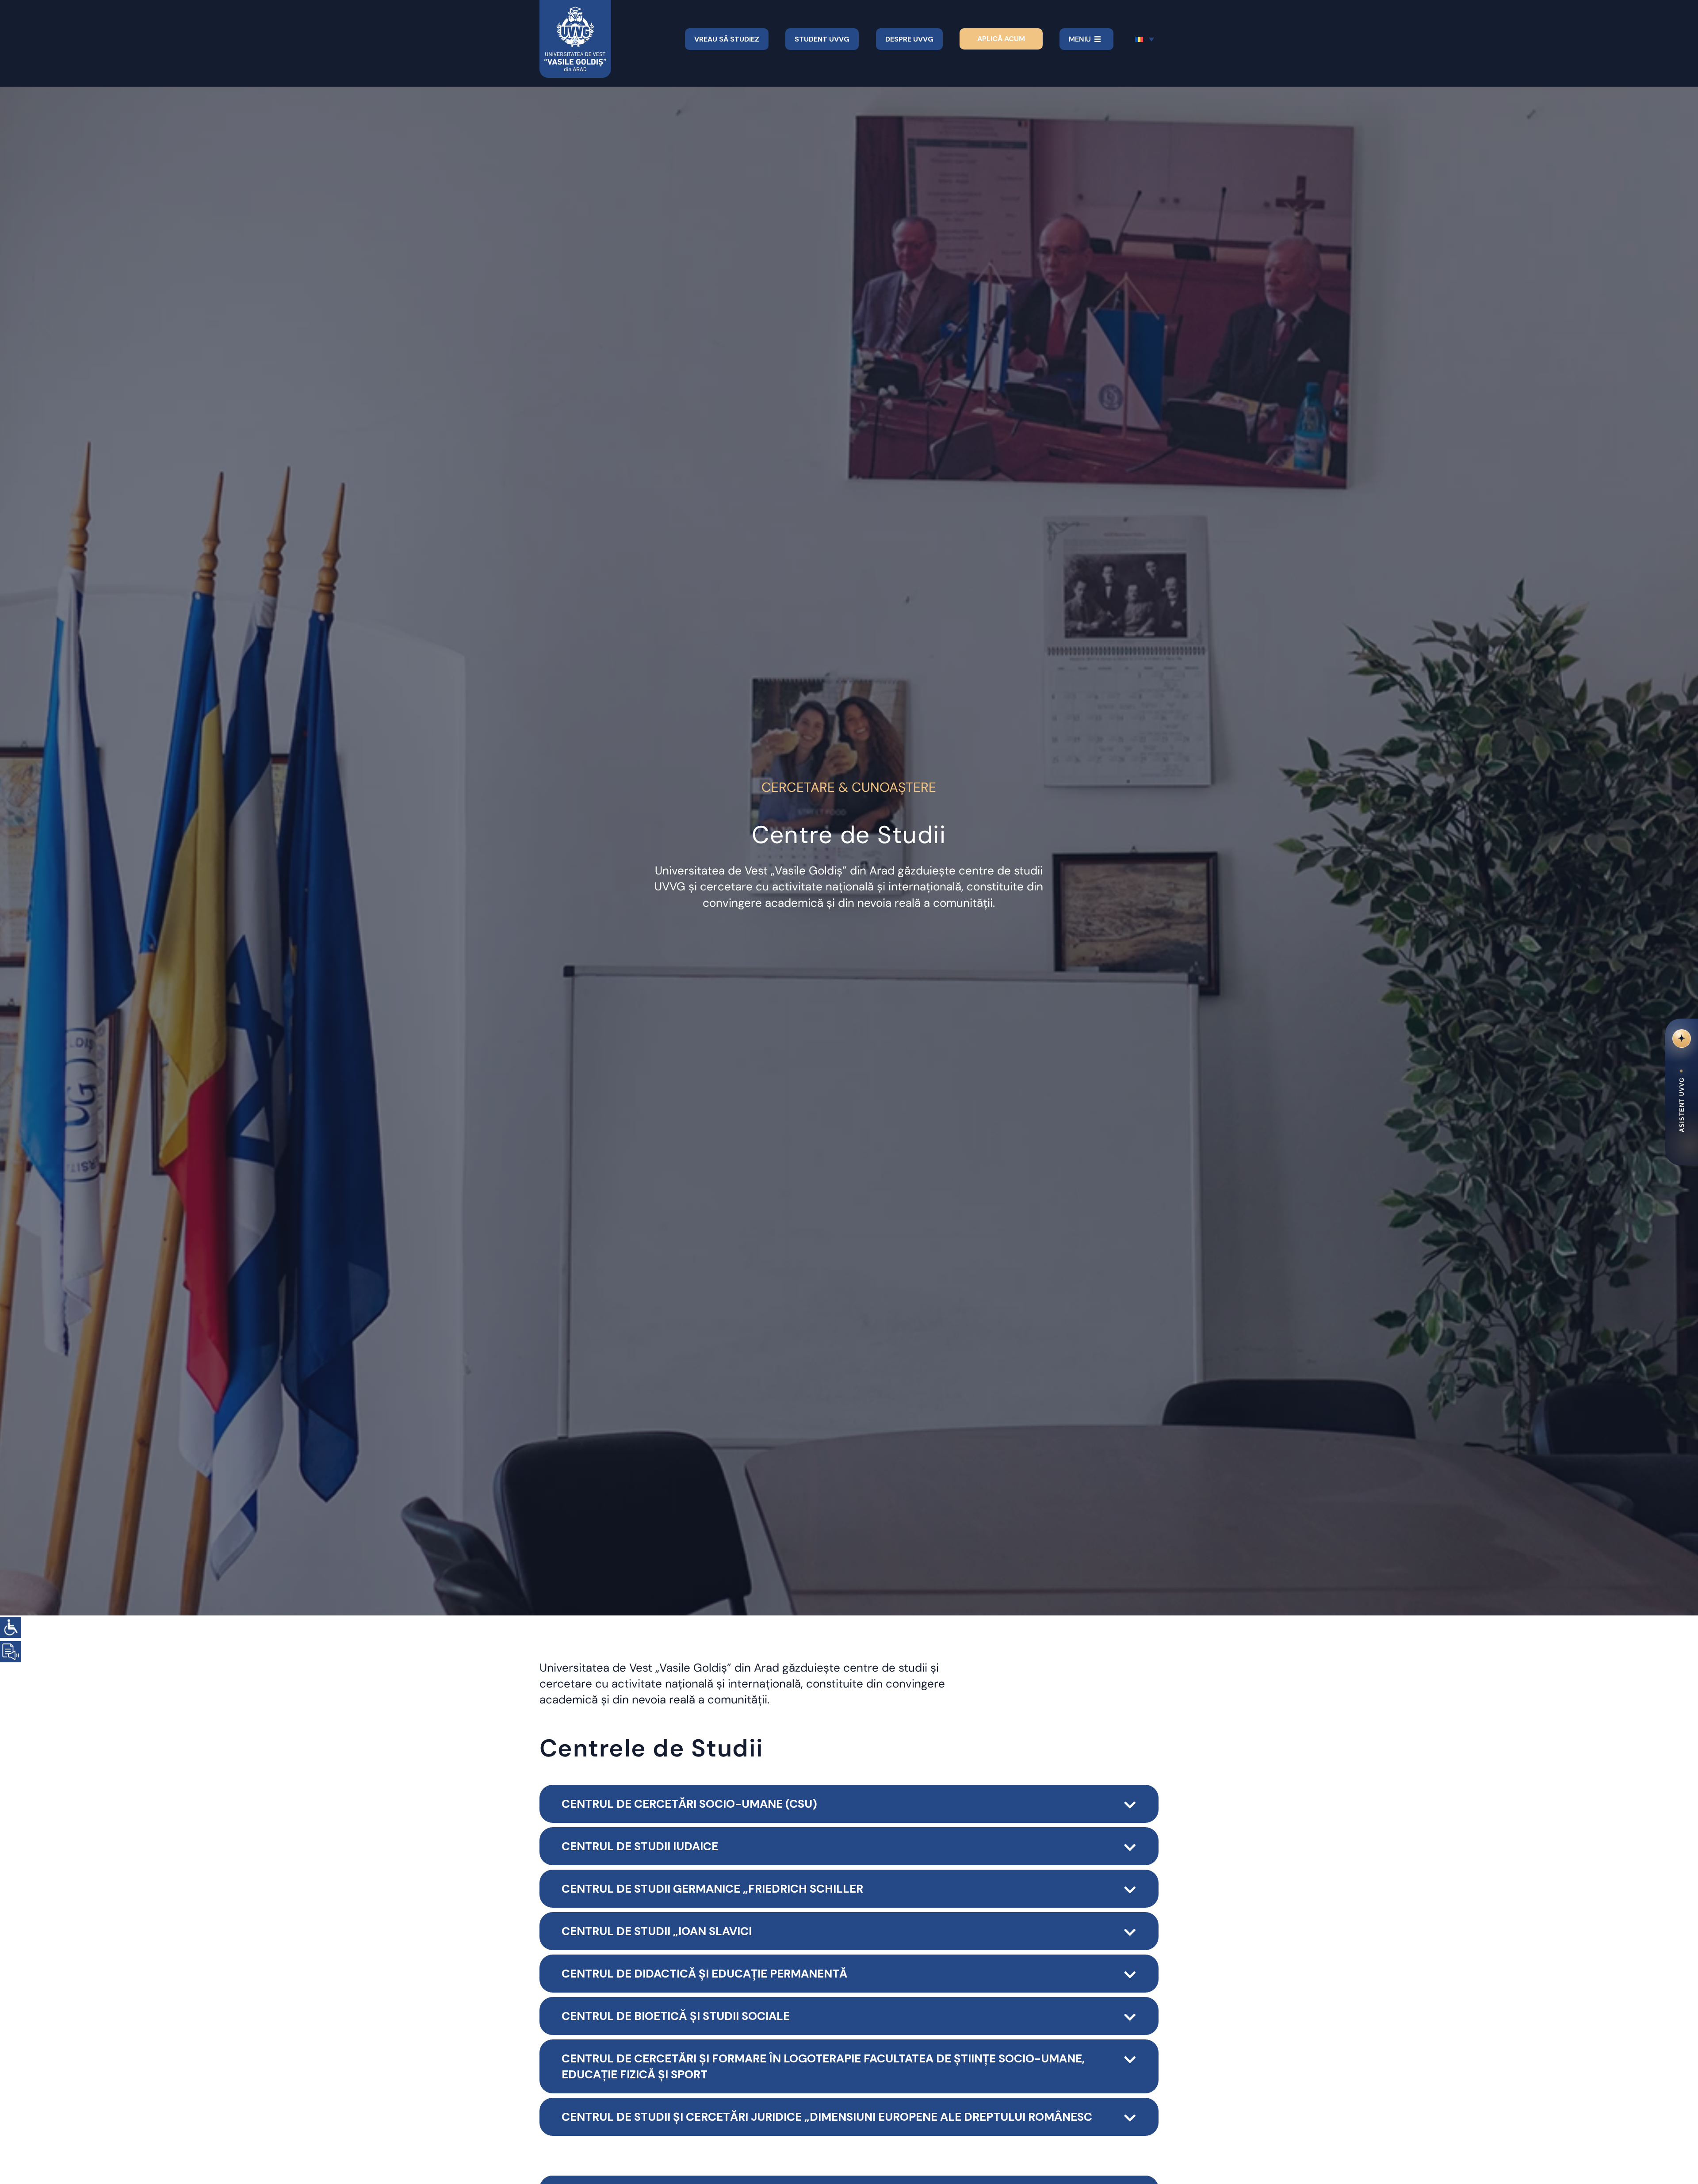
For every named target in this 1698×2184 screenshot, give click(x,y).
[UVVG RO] (575, 10)
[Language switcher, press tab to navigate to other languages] (1145, 39)
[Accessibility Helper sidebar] (11, 1627)
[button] (849, 1804)
